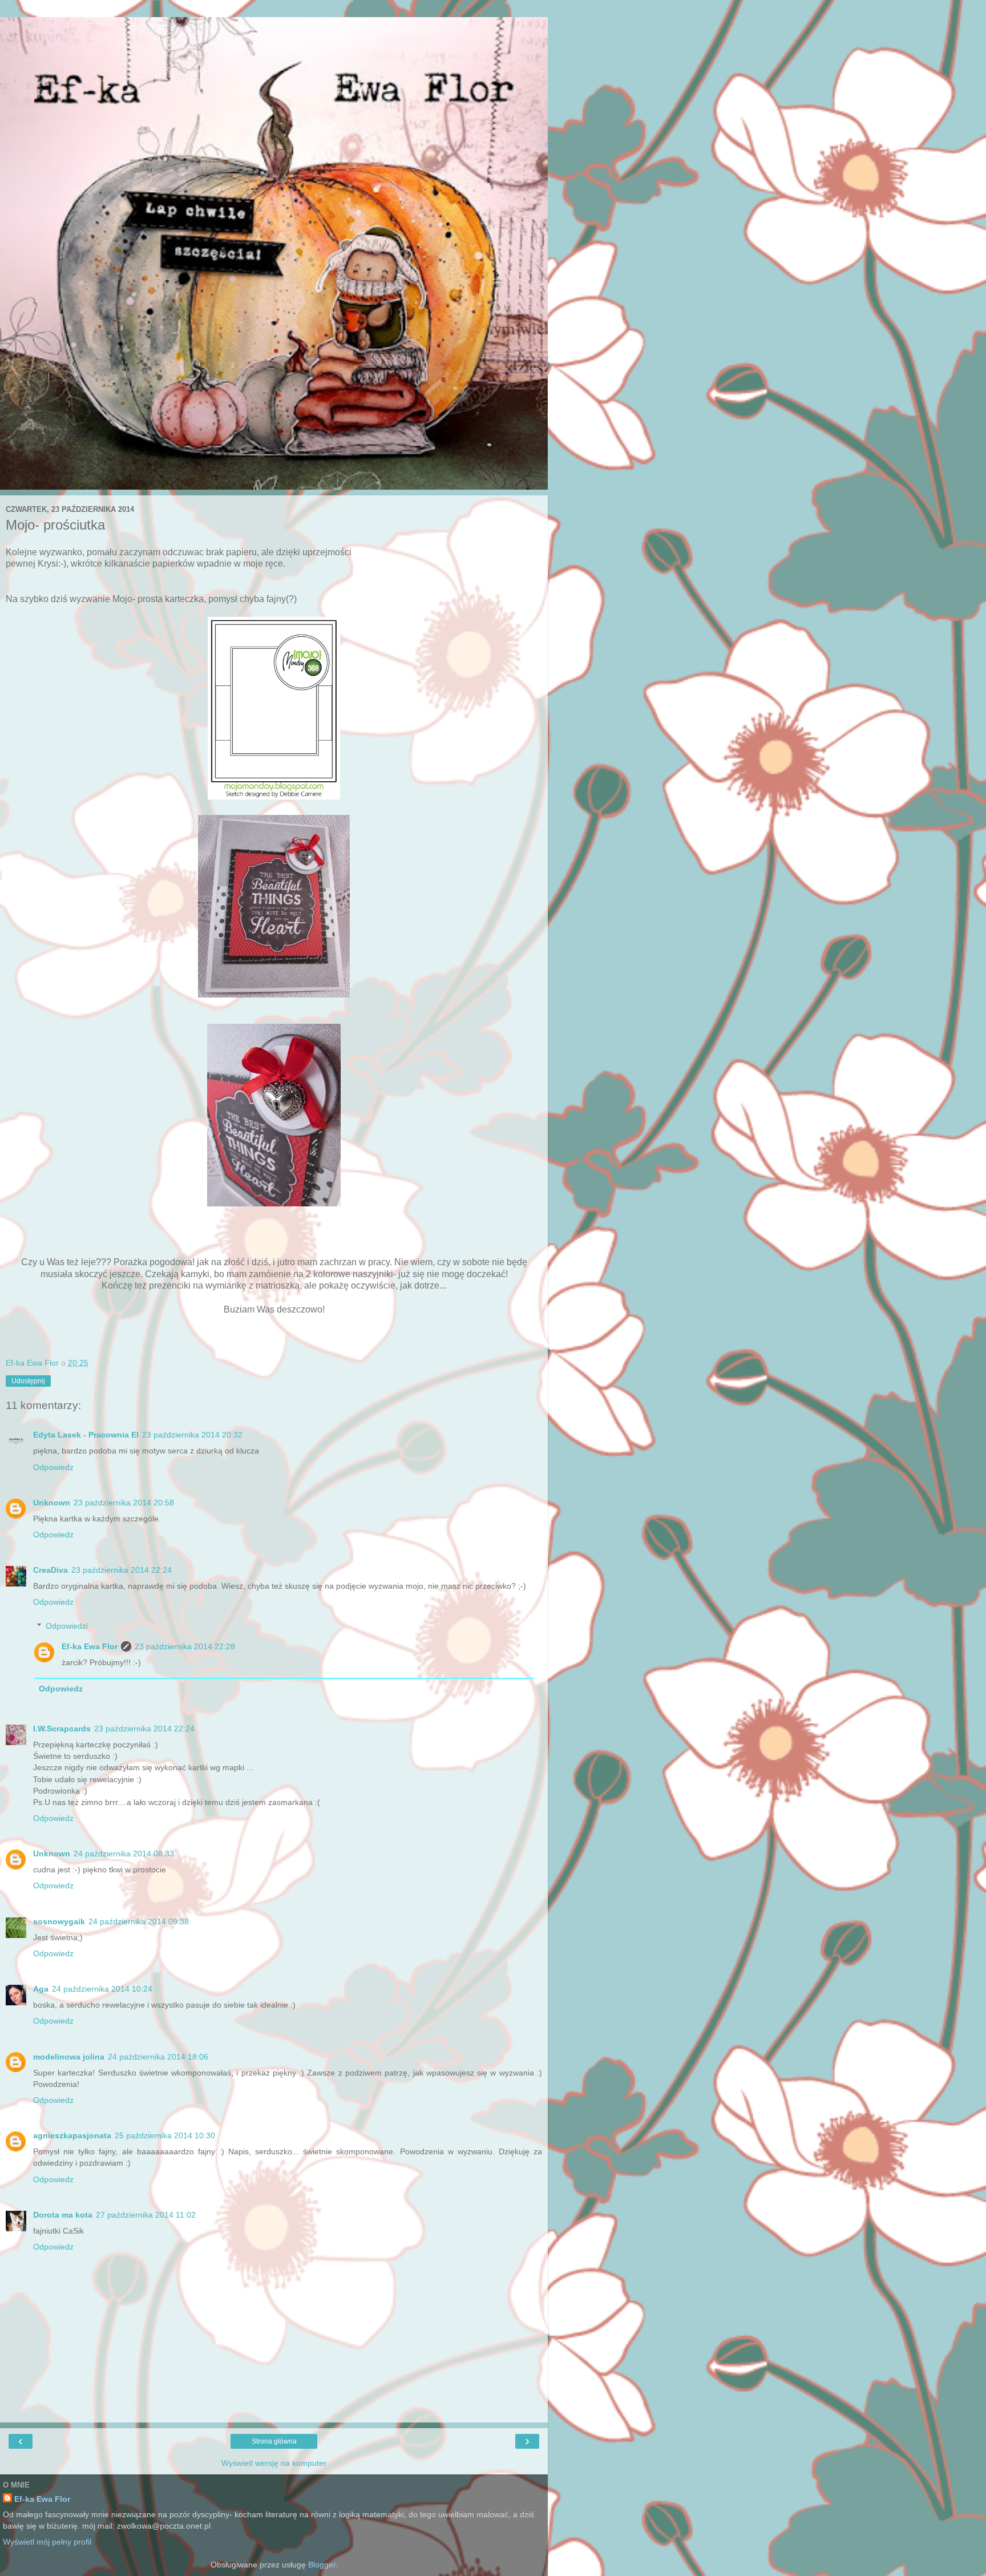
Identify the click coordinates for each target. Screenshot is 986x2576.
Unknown (52, 1503)
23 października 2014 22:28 (185, 1646)
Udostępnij (28, 1381)
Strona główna (274, 2441)
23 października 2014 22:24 (122, 1570)
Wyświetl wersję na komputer (274, 2463)
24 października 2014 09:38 (139, 1921)
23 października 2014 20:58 (124, 1503)
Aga (41, 1989)
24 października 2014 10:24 (102, 1989)
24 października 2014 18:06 (158, 2057)
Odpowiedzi (67, 1626)
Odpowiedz (53, 1467)
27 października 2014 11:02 (146, 2215)
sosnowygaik (59, 1921)
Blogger (322, 2565)
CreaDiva (50, 1570)
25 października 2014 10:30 (165, 2135)
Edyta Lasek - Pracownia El (86, 1435)
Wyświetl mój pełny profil (47, 2542)
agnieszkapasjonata (72, 2135)
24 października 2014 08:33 (124, 1854)
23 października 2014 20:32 (192, 1435)
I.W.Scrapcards (62, 1729)
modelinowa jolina (69, 2057)
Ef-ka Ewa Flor (90, 1646)
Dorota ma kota (63, 2215)
